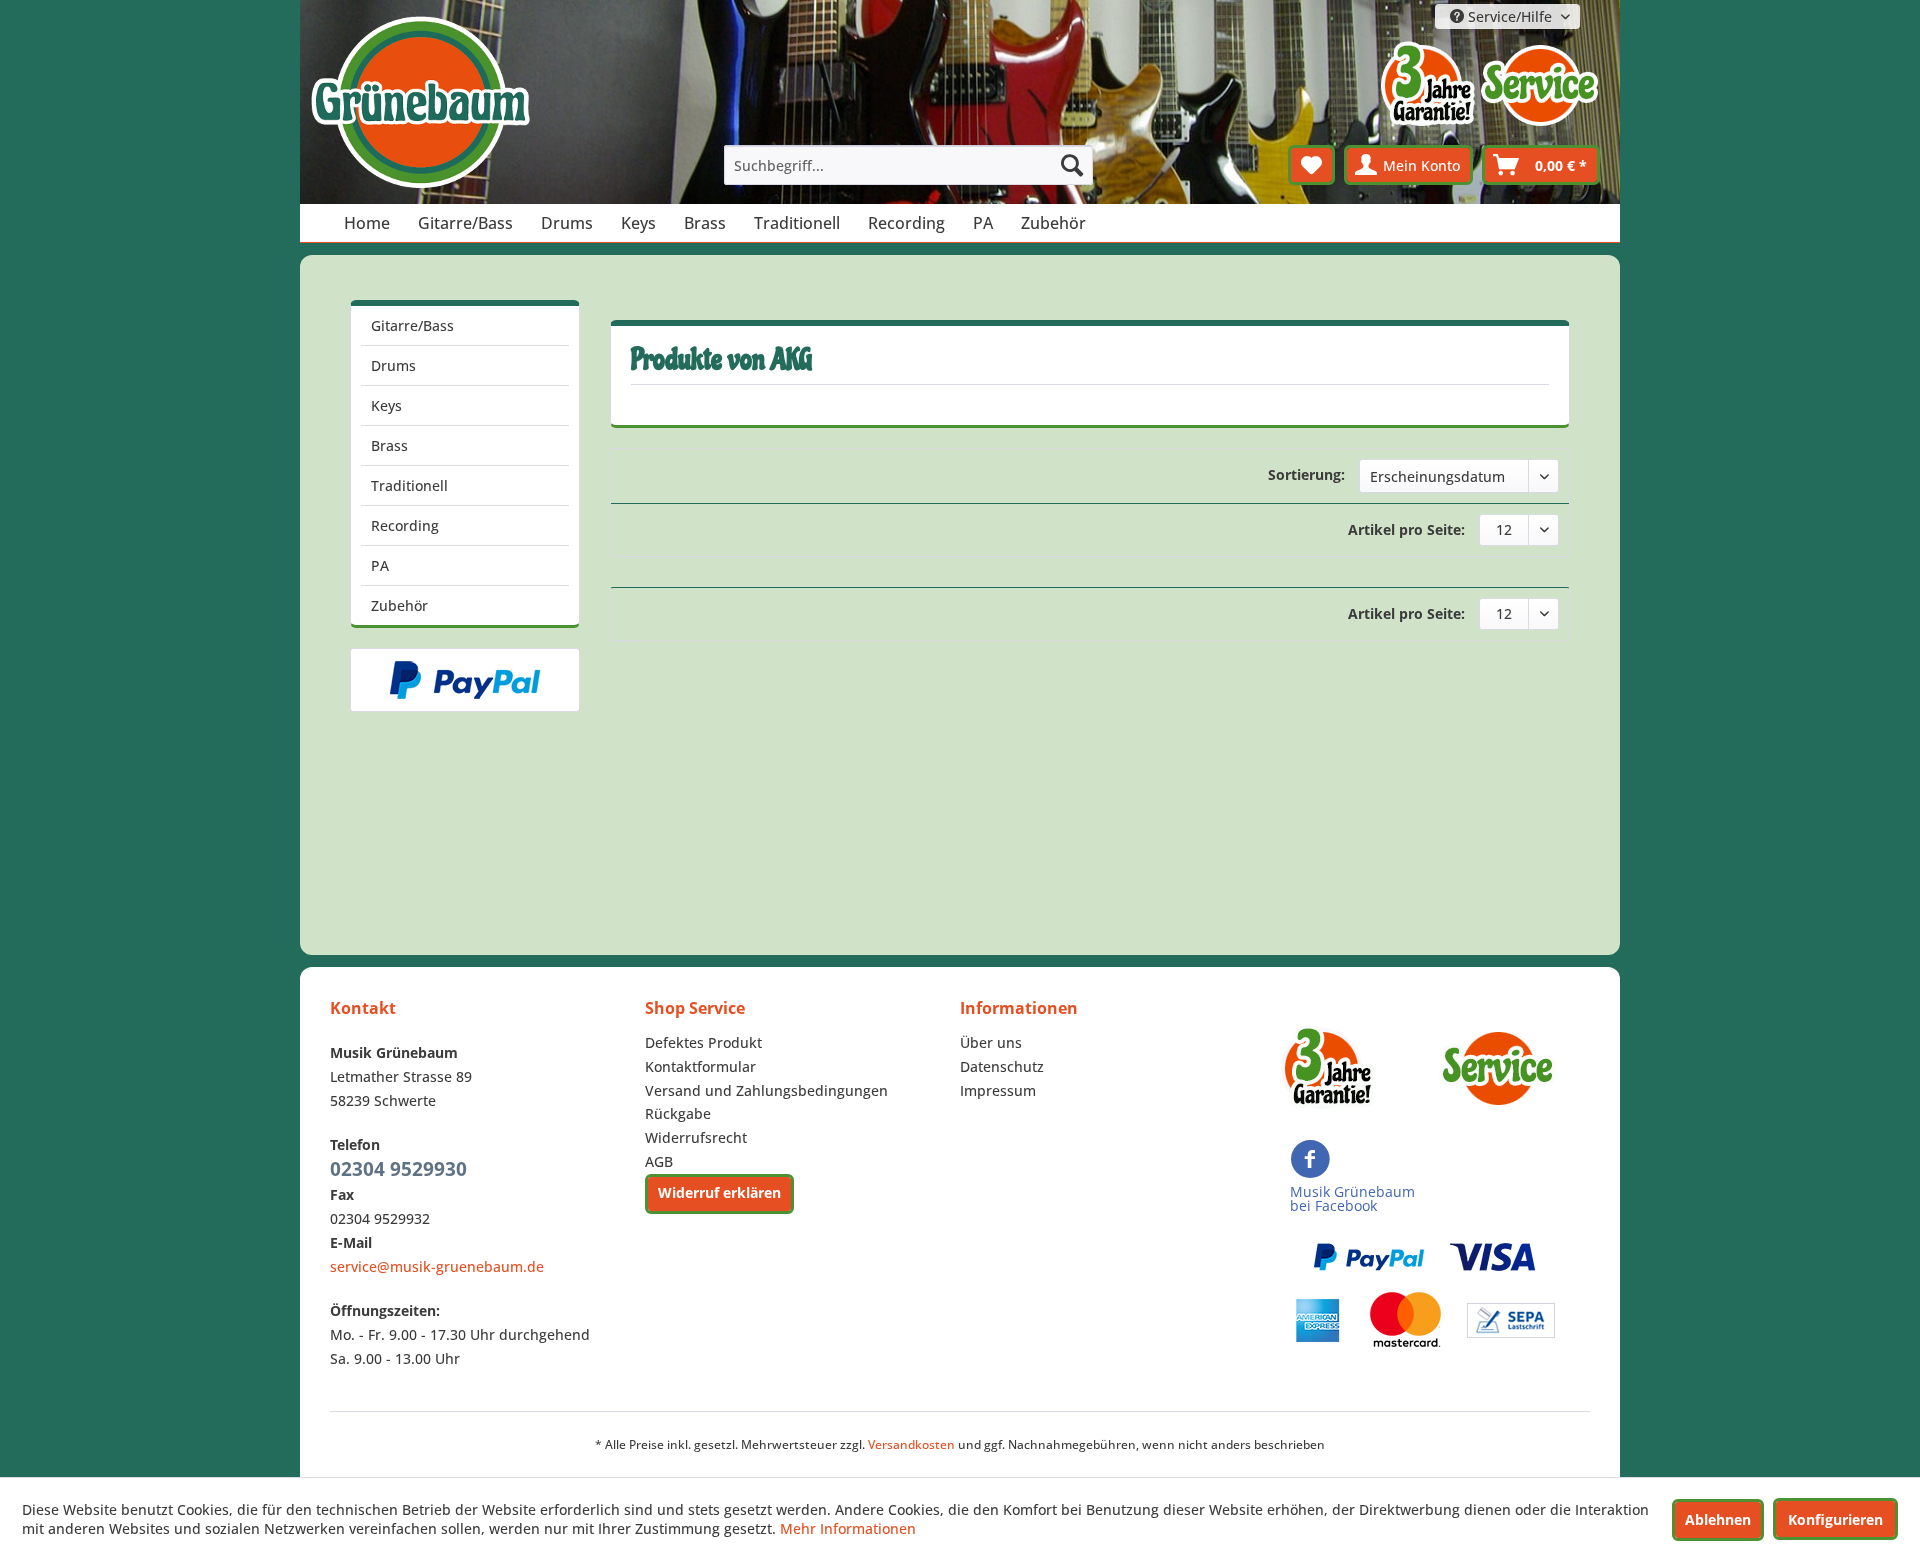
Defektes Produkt (703, 1042)
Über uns (991, 1042)
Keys (386, 405)
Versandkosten (911, 1444)
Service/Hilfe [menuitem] (1510, 16)
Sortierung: (1306, 474)
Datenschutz (1002, 1066)
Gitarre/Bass (412, 325)
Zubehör (399, 605)
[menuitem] (909, 165)
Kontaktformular (700, 1066)
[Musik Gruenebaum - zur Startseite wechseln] (420, 102)
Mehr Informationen (848, 1528)
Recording (405, 525)
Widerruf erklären (719, 1192)
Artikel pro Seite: (1406, 529)
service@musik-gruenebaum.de (437, 1266)
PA (380, 565)
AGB (659, 1161)
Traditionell (409, 485)
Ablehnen (1718, 1519)
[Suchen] (1072, 165)
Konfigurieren (1835, 1519)
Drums (393, 365)
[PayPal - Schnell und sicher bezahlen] (465, 680)
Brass (389, 445)
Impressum (998, 1090)
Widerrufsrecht (696, 1137)
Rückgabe (678, 1113)
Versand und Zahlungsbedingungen (766, 1090)
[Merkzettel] (1311, 165)
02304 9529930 (398, 1169)
